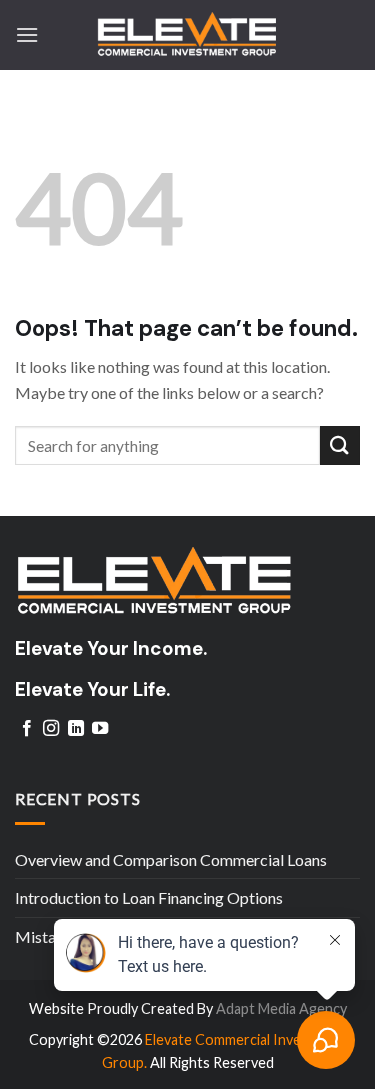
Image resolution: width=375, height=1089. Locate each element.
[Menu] (27, 34)
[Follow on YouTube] (100, 729)
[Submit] (340, 445)
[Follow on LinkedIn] (76, 729)
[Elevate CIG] (188, 35)
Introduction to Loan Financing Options (149, 897)
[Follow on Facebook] (27, 729)
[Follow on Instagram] (51, 729)
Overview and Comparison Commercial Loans (171, 859)
